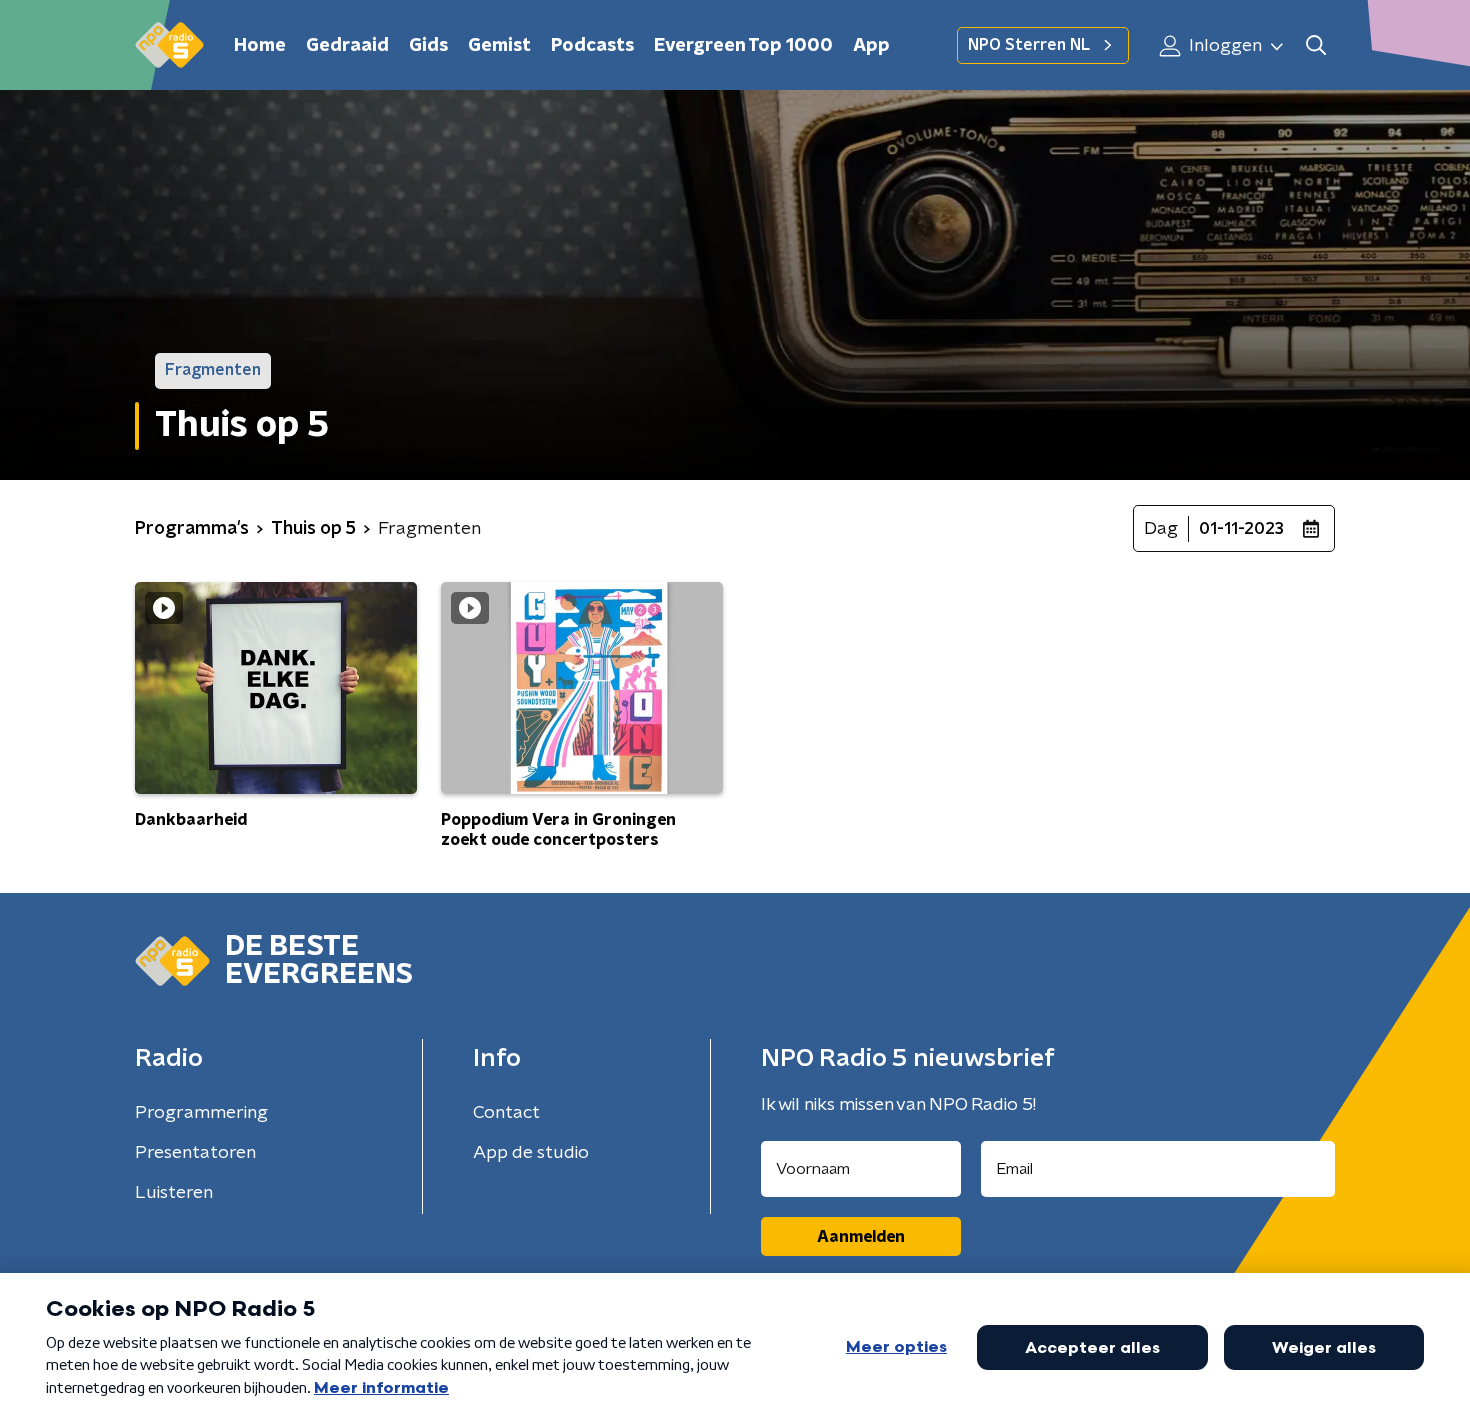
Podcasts (592, 46)
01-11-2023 (1241, 529)
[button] (1315, 45)
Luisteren (174, 1193)
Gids (428, 46)
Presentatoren (195, 1153)
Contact (506, 1113)
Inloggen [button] (1223, 46)
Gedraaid (347, 46)
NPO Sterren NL (1029, 45)
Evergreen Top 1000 (743, 46)
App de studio (531, 1153)
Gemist (499, 46)
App (871, 46)
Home (260, 46)
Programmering (201, 1113)
